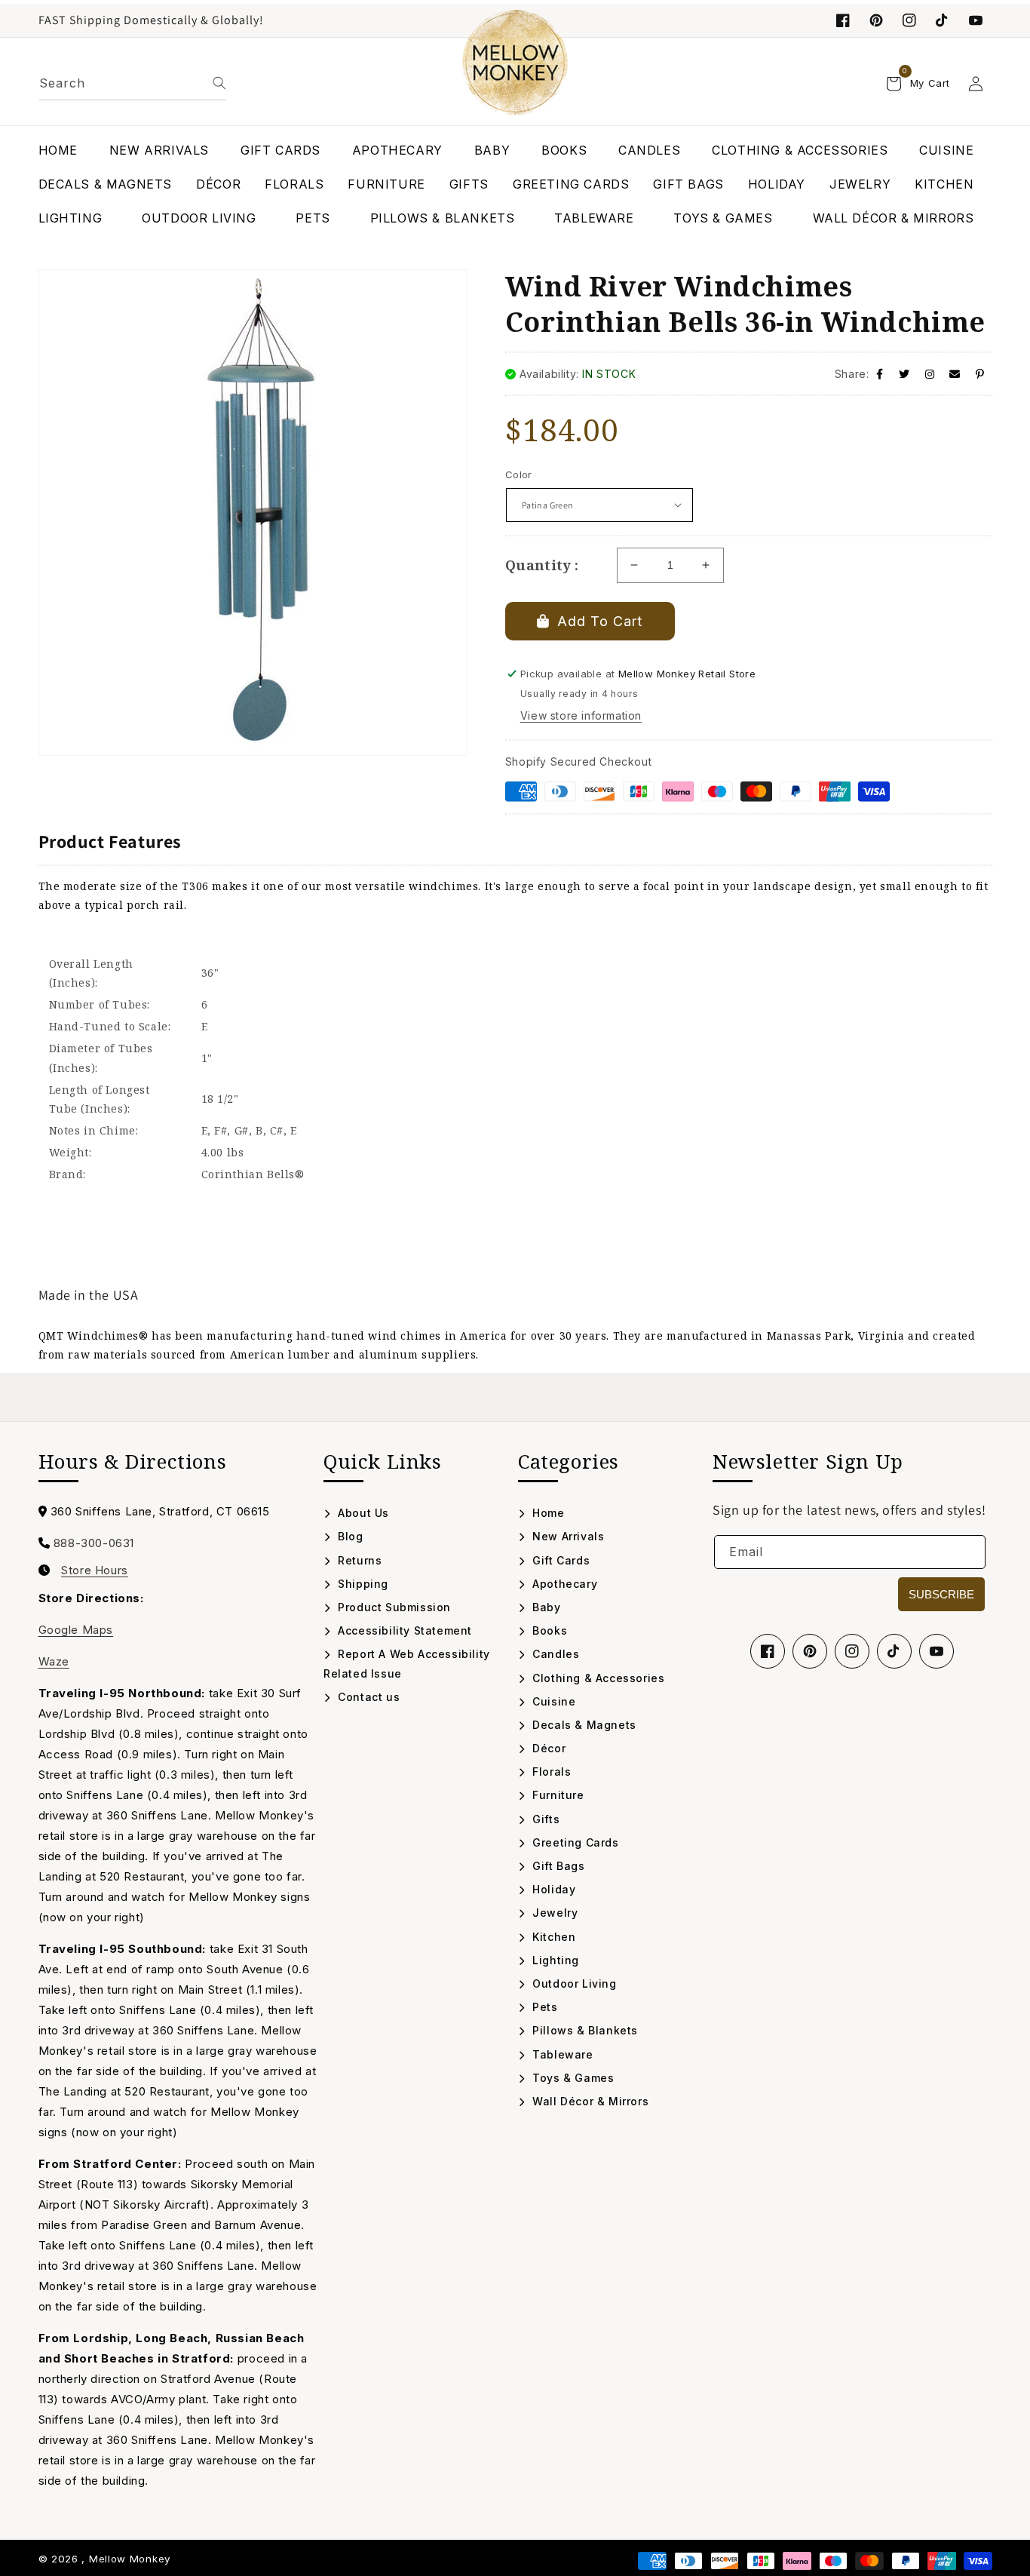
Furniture (557, 1795)
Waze (54, 1661)
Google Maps (76, 1630)
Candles (554, 1654)
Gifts (544, 1819)
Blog (349, 1536)
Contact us (367, 1697)
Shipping (362, 1584)
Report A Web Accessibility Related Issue (407, 1663)
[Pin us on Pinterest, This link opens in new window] (876, 20)
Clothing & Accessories (597, 1678)
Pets (544, 2007)
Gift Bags (557, 1866)
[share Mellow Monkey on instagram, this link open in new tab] (930, 374)
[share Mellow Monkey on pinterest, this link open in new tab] (980, 374)
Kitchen (552, 1937)
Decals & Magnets (583, 1725)
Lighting (554, 1960)
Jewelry (553, 1913)
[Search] (219, 83)
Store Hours (95, 1570)
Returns (358, 1560)
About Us (362, 1513)
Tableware (561, 2054)
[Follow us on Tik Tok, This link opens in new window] (943, 20)
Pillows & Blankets (584, 2030)
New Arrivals (567, 1536)
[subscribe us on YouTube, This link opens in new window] (976, 20)
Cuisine (552, 1701)
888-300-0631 (94, 1543)
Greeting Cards (574, 1842)
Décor (547, 1748)
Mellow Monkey (130, 2559)
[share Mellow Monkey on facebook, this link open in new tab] (880, 374)
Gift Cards (559, 1560)
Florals (550, 1772)
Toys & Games (572, 2078)
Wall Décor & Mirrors (589, 2101)
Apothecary (563, 1584)
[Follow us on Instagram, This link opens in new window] (909, 20)
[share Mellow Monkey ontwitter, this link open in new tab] (904, 374)
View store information (581, 715)
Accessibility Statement (403, 1630)
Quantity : (542, 565)
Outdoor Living (573, 1983)
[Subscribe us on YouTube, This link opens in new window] (937, 1651)
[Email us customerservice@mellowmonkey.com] (955, 374)
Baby (545, 1607)
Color (519, 474)
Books (548, 1630)
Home (547, 1513)
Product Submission (393, 1607)
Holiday (552, 1889)
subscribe (941, 1594)
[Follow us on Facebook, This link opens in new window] (843, 20)
